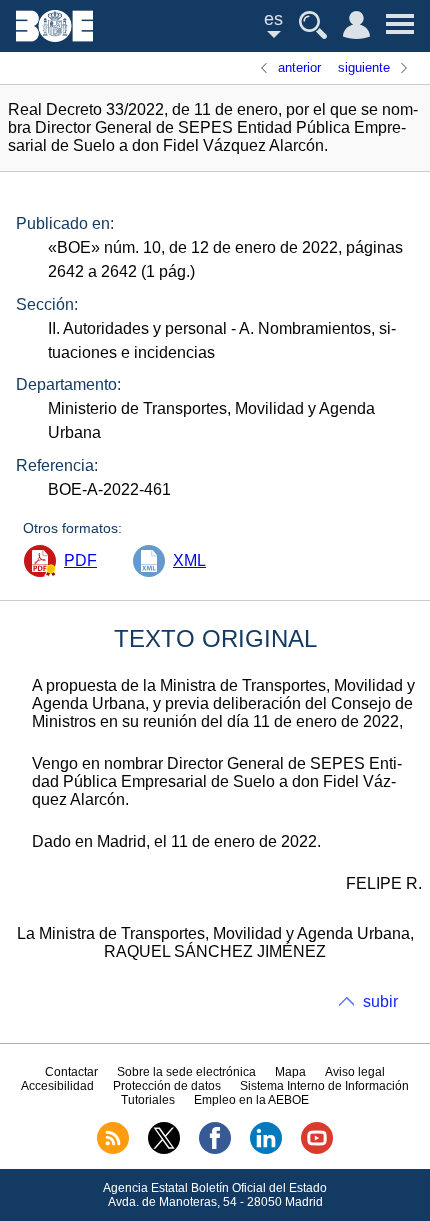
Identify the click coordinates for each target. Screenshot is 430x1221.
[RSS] (113, 1150)
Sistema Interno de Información (324, 1086)
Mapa (290, 1072)
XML (189, 560)
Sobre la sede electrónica (186, 1072)
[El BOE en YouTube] (317, 1150)
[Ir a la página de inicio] (54, 36)
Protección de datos (167, 1086)
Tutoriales (148, 1100)
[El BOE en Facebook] (215, 1150)
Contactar (71, 1072)
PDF (80, 560)
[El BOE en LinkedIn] (266, 1150)
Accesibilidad (57, 1086)
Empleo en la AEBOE (251, 1100)
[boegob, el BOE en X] (164, 1150)
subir (380, 1001)
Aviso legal (355, 1072)
